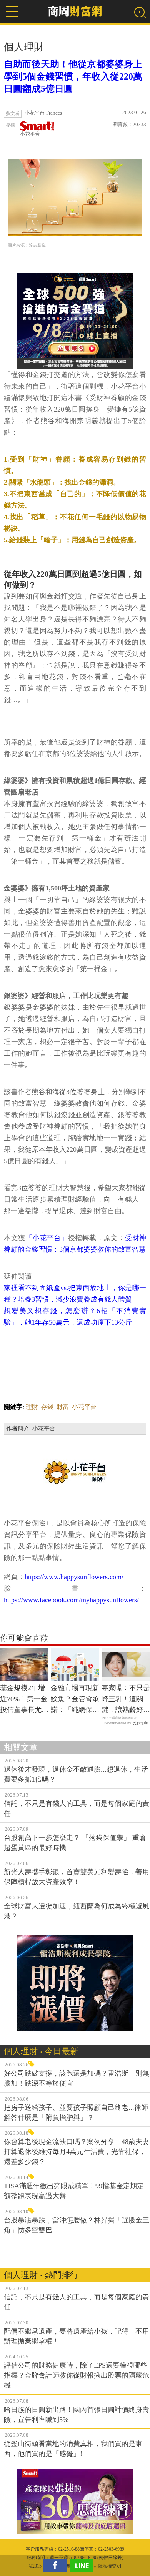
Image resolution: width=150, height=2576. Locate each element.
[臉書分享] (57, 2565)
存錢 (47, 1407)
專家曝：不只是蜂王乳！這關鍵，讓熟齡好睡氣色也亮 (126, 1700)
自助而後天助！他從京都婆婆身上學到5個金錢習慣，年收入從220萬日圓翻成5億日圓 (73, 76)
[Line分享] (84, 2565)
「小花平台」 (47, 1238)
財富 (63, 1407)
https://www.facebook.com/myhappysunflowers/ (71, 1600)
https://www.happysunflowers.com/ (74, 1577)
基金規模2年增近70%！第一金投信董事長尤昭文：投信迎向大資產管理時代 (24, 1700)
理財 (32, 1407)
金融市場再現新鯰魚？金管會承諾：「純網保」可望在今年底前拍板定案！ (75, 1700)
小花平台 (30, 134)
